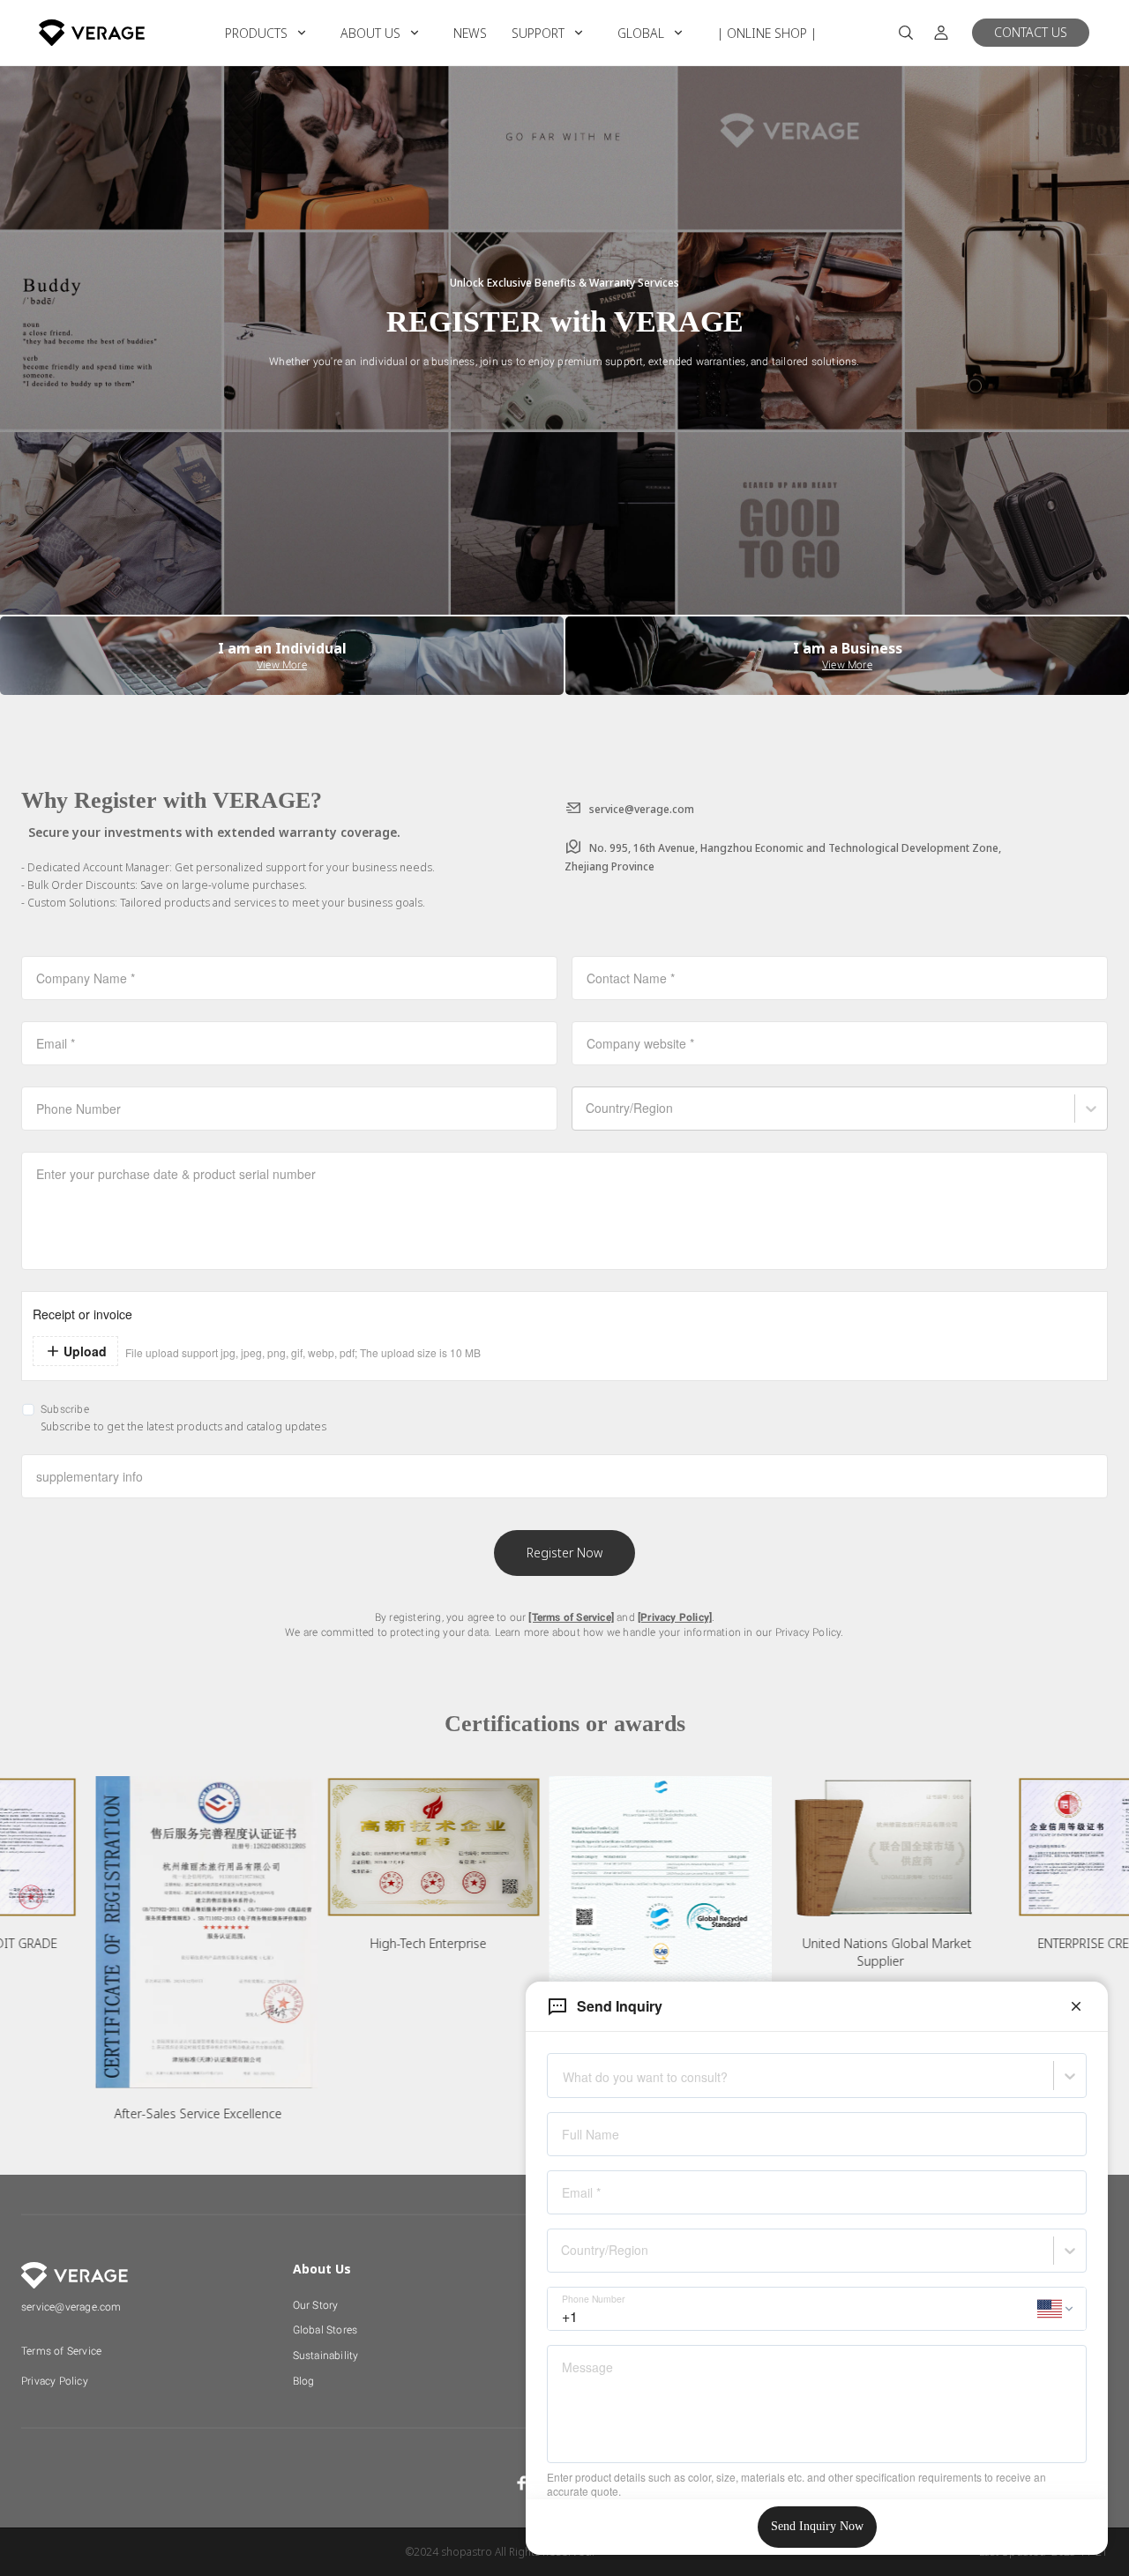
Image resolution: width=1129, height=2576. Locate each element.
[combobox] (564, 2083)
